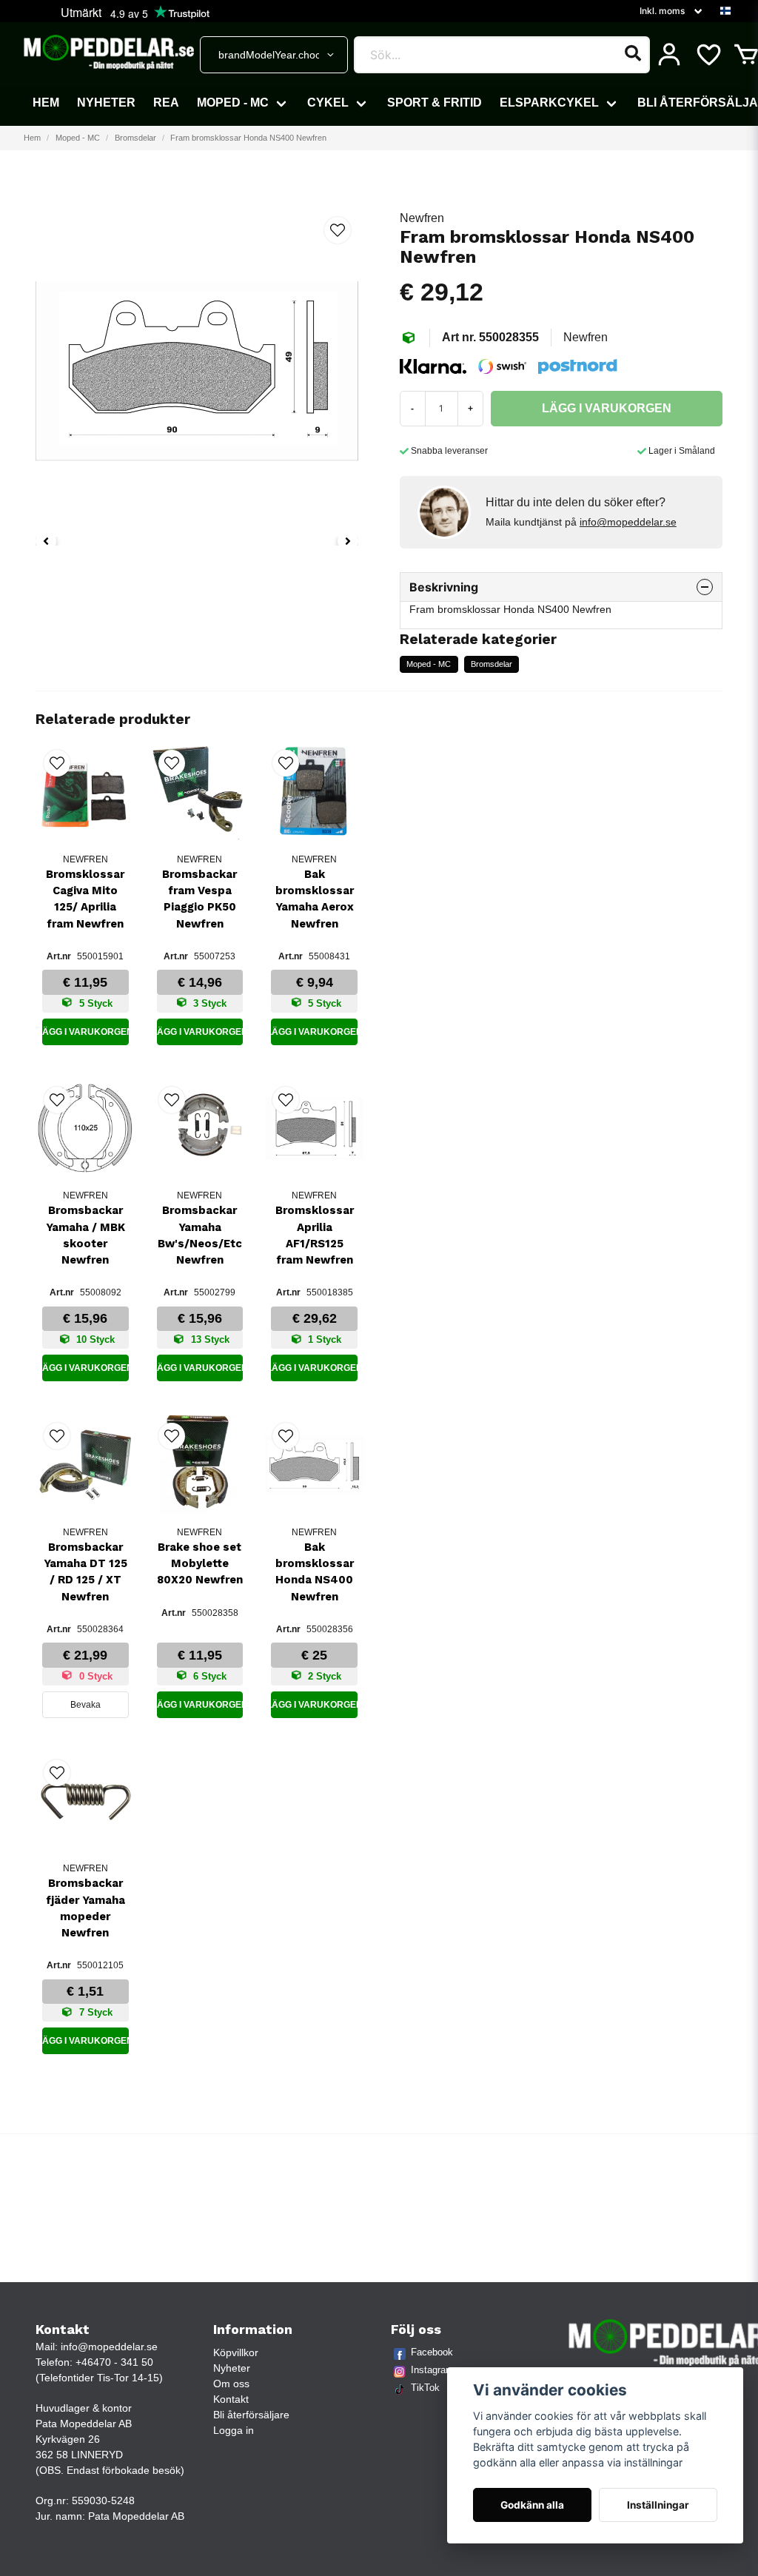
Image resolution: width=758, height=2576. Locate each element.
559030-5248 (103, 2500)
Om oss (231, 2384)
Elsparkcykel (549, 103)
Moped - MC (233, 103)
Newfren (422, 218)
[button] (725, 11)
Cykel (328, 103)
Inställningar (658, 2505)
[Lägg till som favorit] (708, 55)
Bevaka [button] (85, 1705)
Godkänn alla (532, 2505)
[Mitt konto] (669, 55)
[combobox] (274, 55)
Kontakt (231, 2399)
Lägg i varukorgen (85, 1032)
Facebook (432, 2352)
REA (166, 103)
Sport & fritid (435, 103)
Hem (46, 103)
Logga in (234, 2430)
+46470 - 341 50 (114, 2362)
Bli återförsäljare (251, 2415)
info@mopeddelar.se (628, 522)
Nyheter (106, 103)
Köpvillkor (236, 2352)
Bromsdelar (135, 138)
